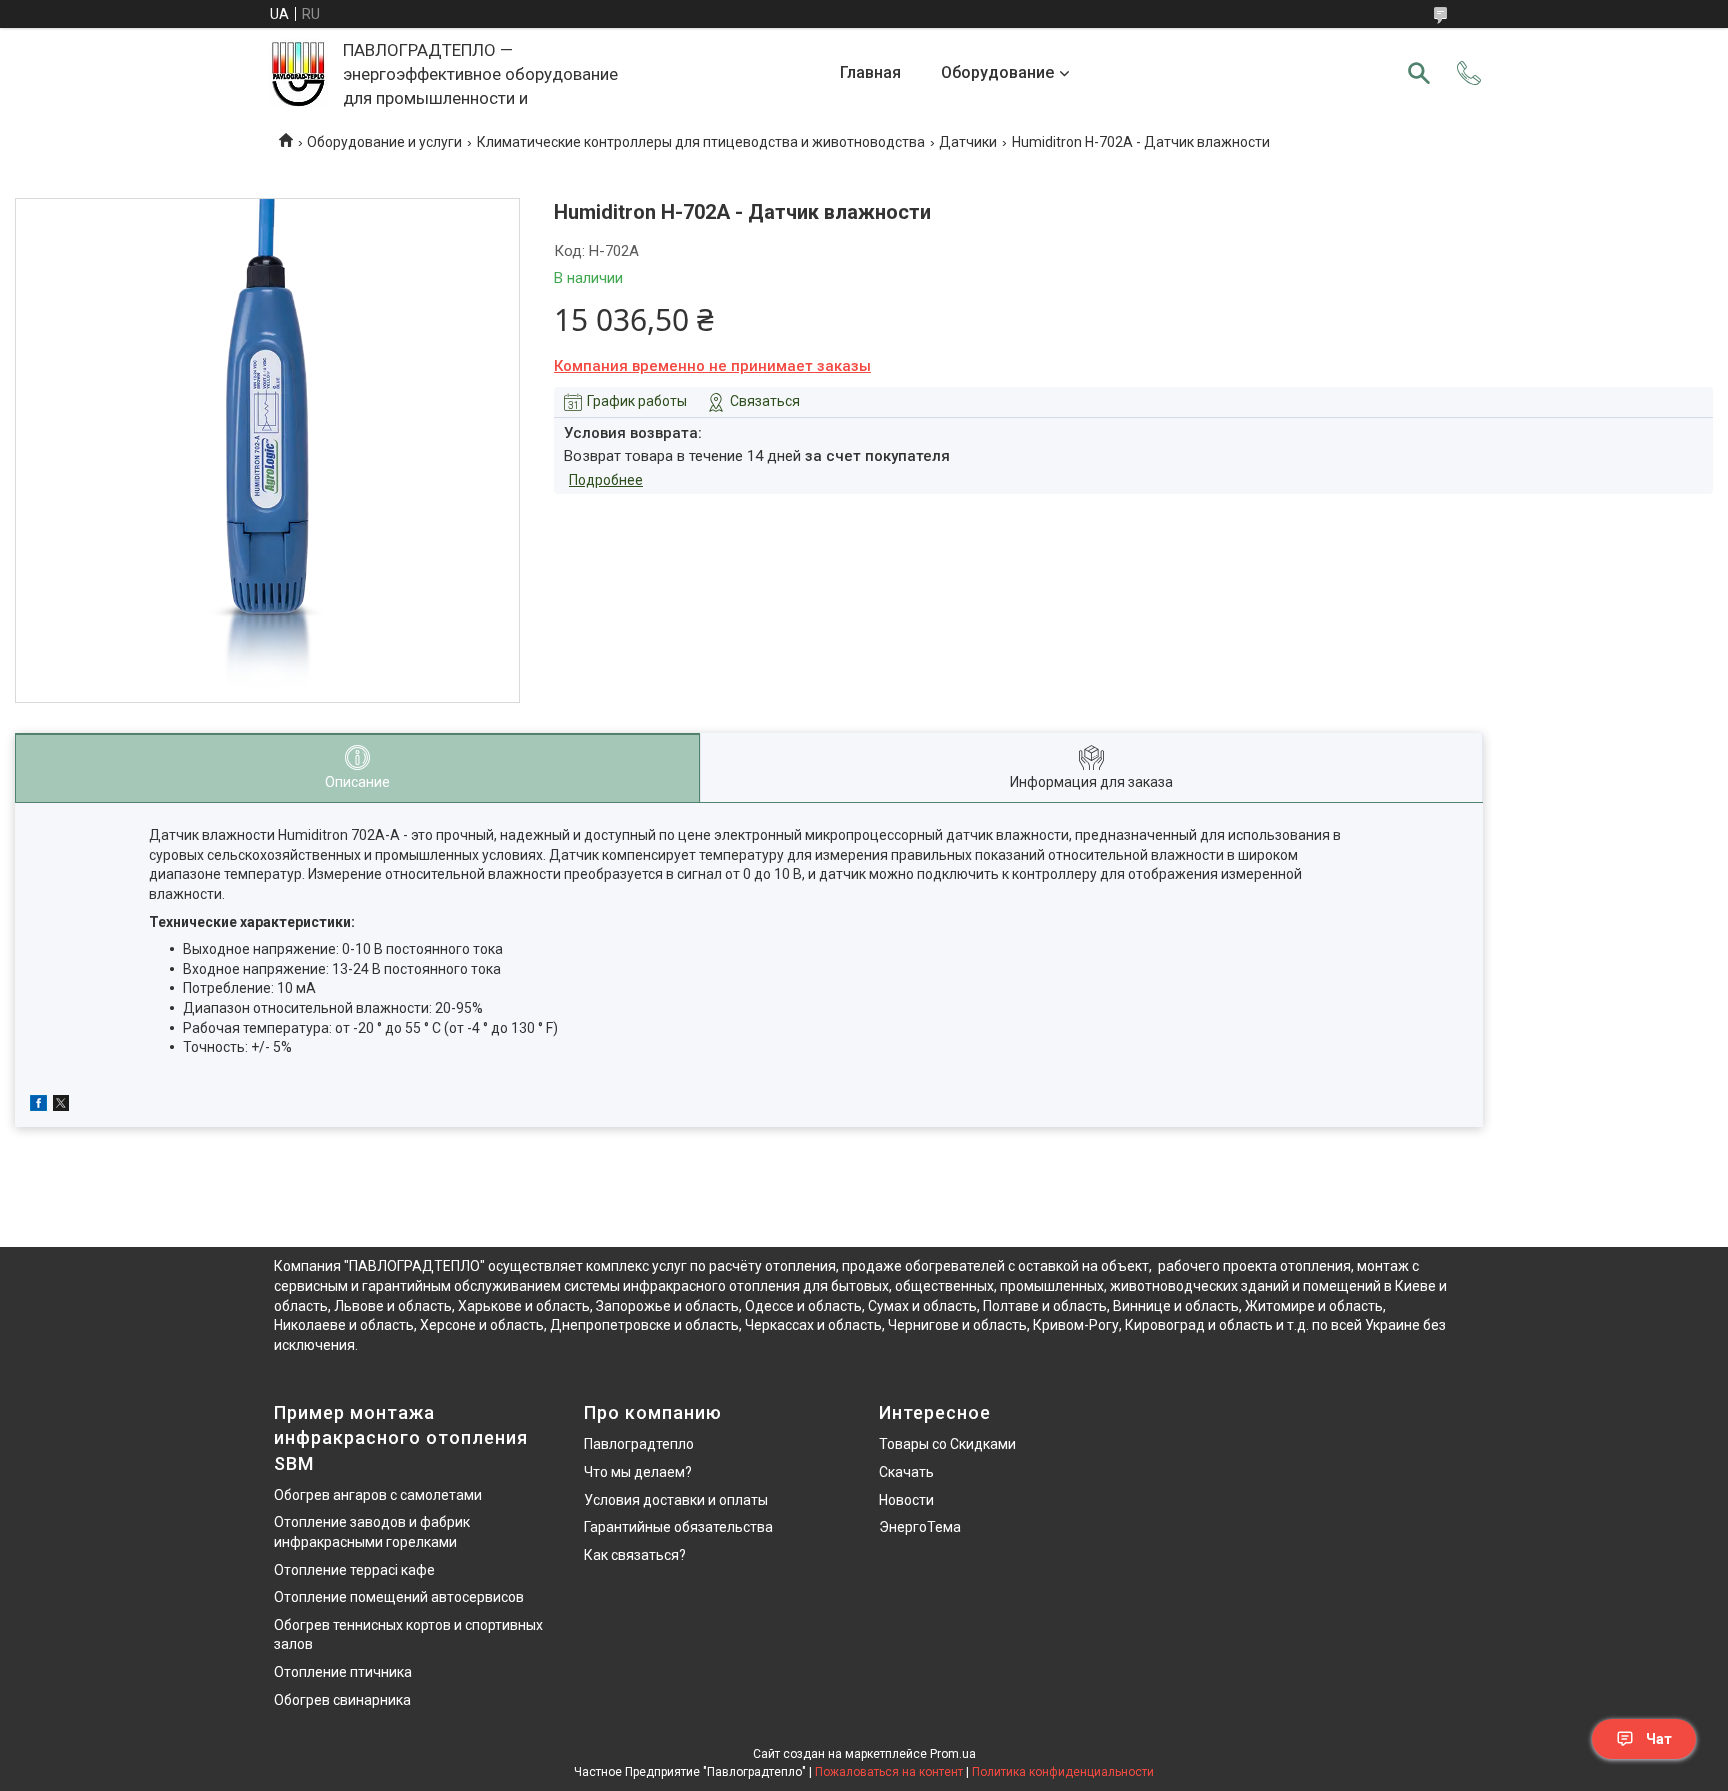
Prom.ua (953, 1754)
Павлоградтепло (639, 1444)
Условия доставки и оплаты (676, 1500)
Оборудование (997, 72)
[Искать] (1419, 73)
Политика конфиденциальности (1063, 1772)
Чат (1659, 1739)
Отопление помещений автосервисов (399, 1597)
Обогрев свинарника (342, 1700)
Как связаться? (635, 1555)
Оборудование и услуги (384, 142)
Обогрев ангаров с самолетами (378, 1495)
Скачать (906, 1472)
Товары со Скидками (947, 1444)
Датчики (968, 142)
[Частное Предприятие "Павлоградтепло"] (298, 73)
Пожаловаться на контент (889, 1772)
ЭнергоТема (920, 1527)
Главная (870, 72)
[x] (61, 1106)
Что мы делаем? (638, 1472)
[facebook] (38, 1106)
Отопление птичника (343, 1672)
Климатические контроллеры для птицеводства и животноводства (701, 142)
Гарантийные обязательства (678, 1527)
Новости (906, 1500)
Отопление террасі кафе (354, 1570)
